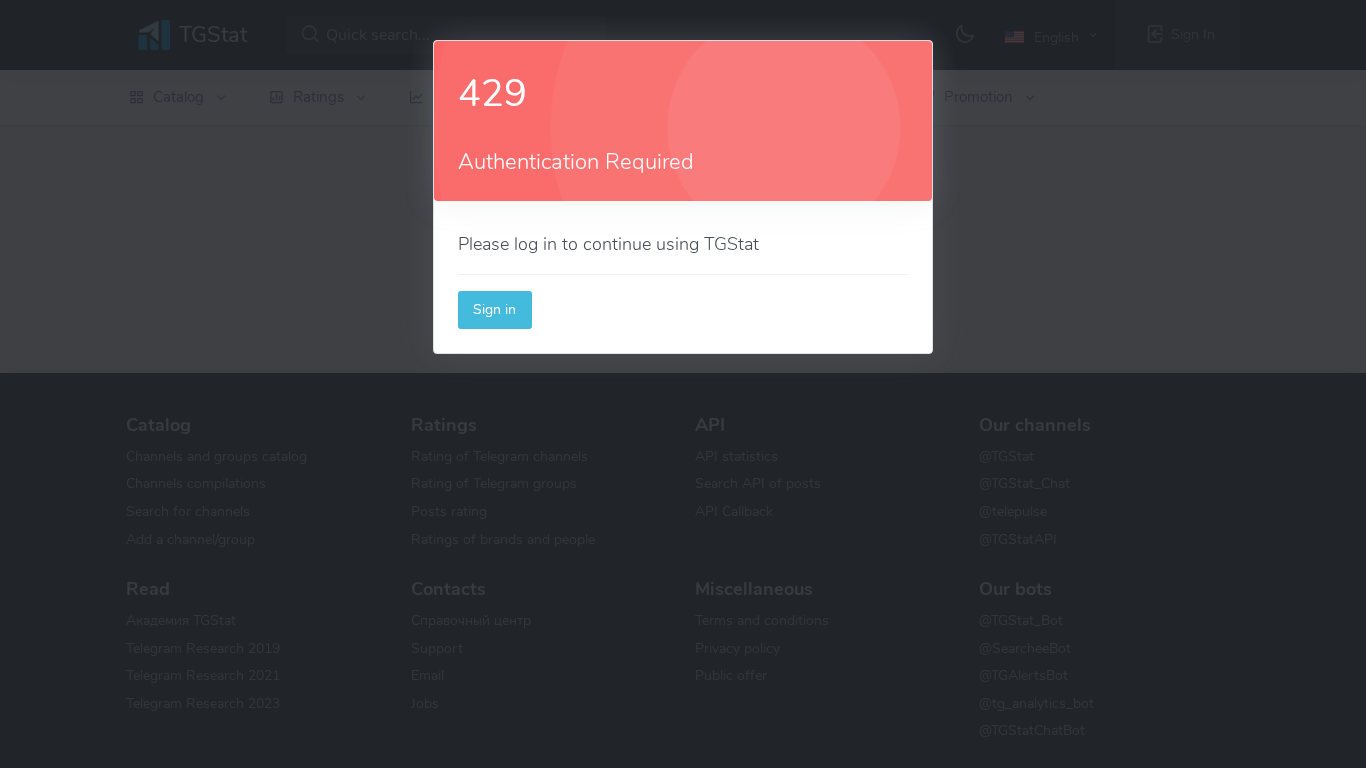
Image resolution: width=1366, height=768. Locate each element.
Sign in (494, 309)
